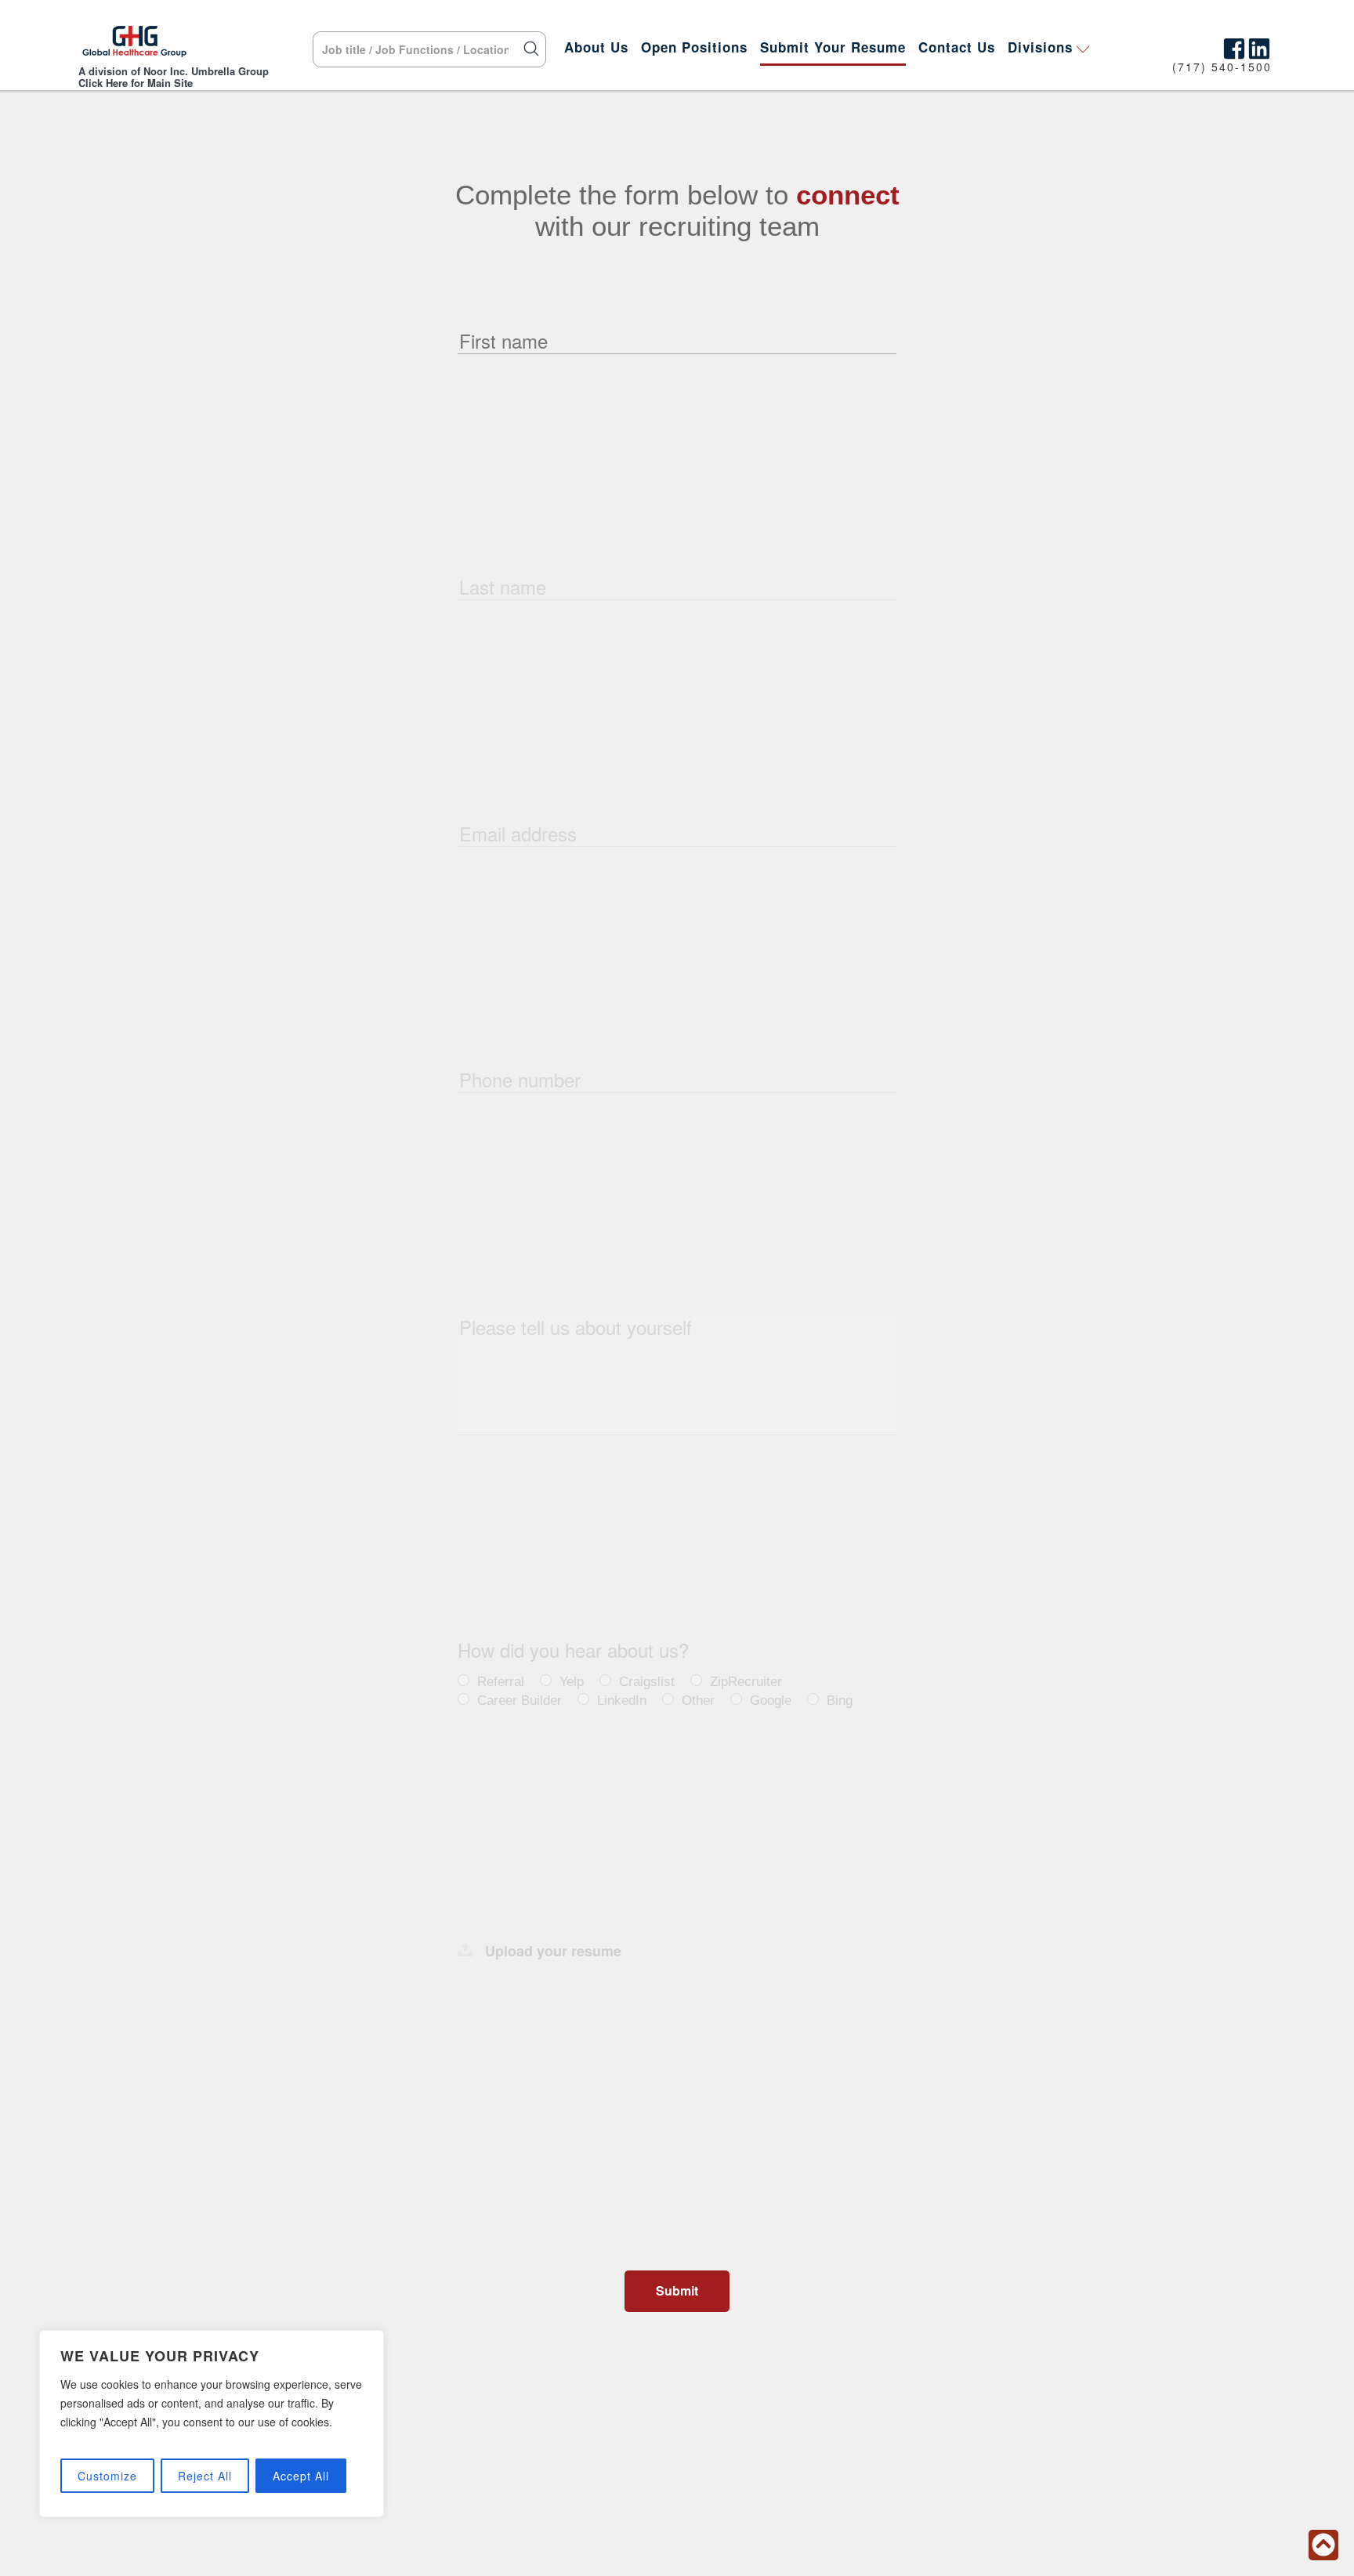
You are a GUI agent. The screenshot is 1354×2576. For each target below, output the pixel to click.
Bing (840, 1700)
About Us (596, 47)
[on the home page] (134, 45)
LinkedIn (622, 1700)
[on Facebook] (1234, 45)
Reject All (205, 2476)
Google (771, 1700)
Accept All (301, 2476)
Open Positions (694, 47)
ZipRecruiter (746, 1682)
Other (698, 1700)
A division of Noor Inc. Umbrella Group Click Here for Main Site (174, 77)
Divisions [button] (1040, 47)
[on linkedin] (1259, 45)
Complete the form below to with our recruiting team (677, 210)
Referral (501, 1682)
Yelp (572, 1682)
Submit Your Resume (833, 47)
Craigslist (647, 1682)
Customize (107, 2476)
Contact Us (957, 47)
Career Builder (520, 1700)
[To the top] (1323, 2545)
